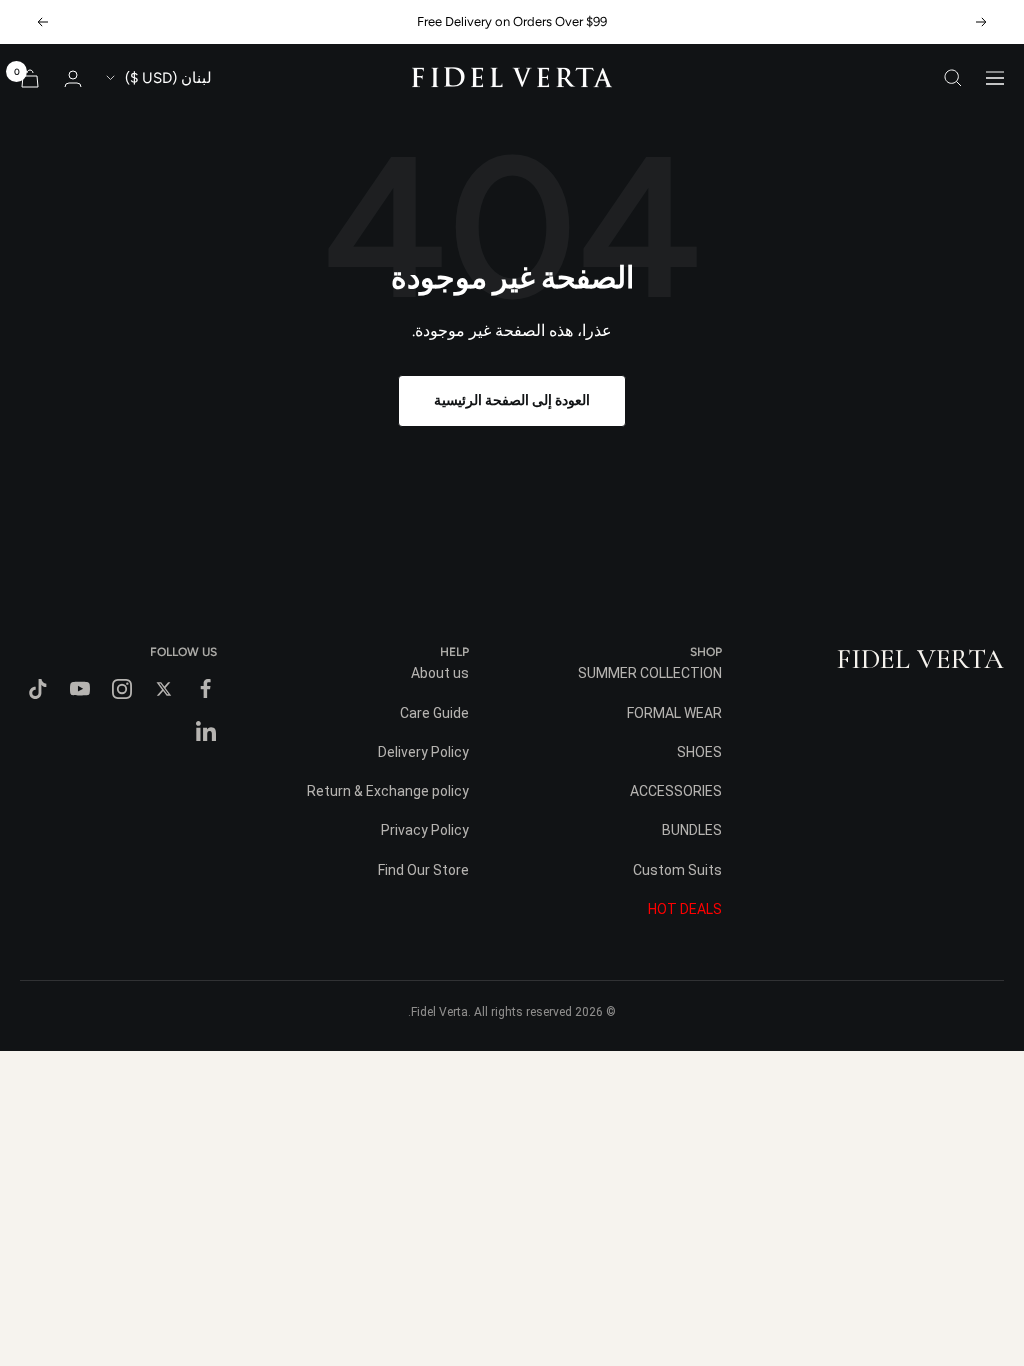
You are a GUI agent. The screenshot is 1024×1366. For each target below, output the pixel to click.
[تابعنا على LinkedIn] (206, 731)
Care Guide (434, 713)
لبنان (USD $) (168, 78)
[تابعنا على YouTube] (80, 689)
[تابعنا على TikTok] (38, 689)
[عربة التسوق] (30, 78)
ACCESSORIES (676, 791)
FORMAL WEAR (674, 713)
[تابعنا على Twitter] (164, 689)
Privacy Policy (425, 830)
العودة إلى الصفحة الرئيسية (512, 400)
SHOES (699, 752)
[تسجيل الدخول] (73, 78)
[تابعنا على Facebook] (206, 689)
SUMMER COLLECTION (650, 673)
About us (440, 673)
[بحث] (953, 78)
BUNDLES (692, 830)
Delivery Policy (423, 752)
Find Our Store (423, 870)
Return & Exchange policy (388, 791)
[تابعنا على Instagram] (122, 689)
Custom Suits (677, 870)
